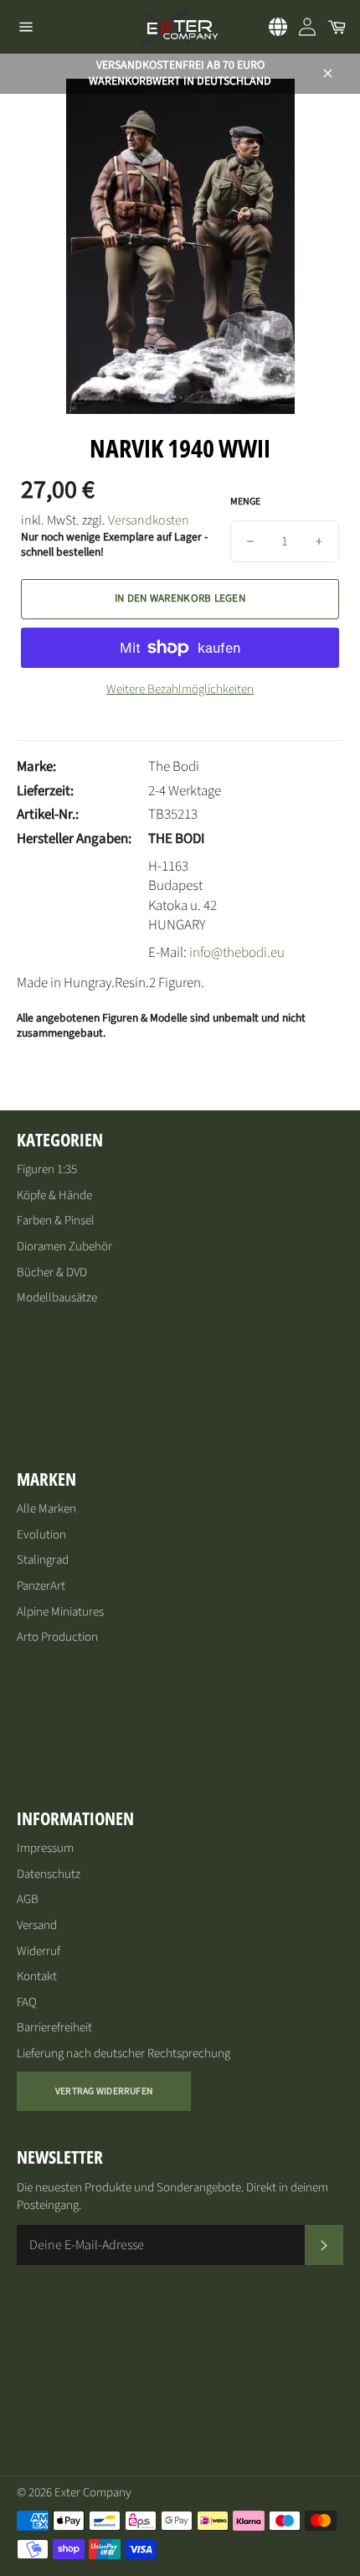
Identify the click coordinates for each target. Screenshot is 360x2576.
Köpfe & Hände (54, 1195)
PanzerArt (41, 1586)
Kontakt (37, 1976)
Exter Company (93, 2493)
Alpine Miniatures (60, 1612)
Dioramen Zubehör (64, 1247)
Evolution (41, 1535)
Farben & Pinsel (56, 1221)
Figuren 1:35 (47, 1169)
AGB (28, 1899)
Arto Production (57, 1637)
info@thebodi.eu (237, 953)
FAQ (27, 2002)
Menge (245, 502)
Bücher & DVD (52, 1272)
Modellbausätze (57, 1298)
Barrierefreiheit (54, 2028)
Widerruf (39, 1951)
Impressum (45, 1848)
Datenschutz (49, 1874)
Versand (37, 1925)
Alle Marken (46, 1509)
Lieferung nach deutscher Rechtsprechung (123, 2054)
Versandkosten (149, 520)
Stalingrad (43, 1560)
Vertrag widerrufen (104, 2091)
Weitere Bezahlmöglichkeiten (180, 690)
